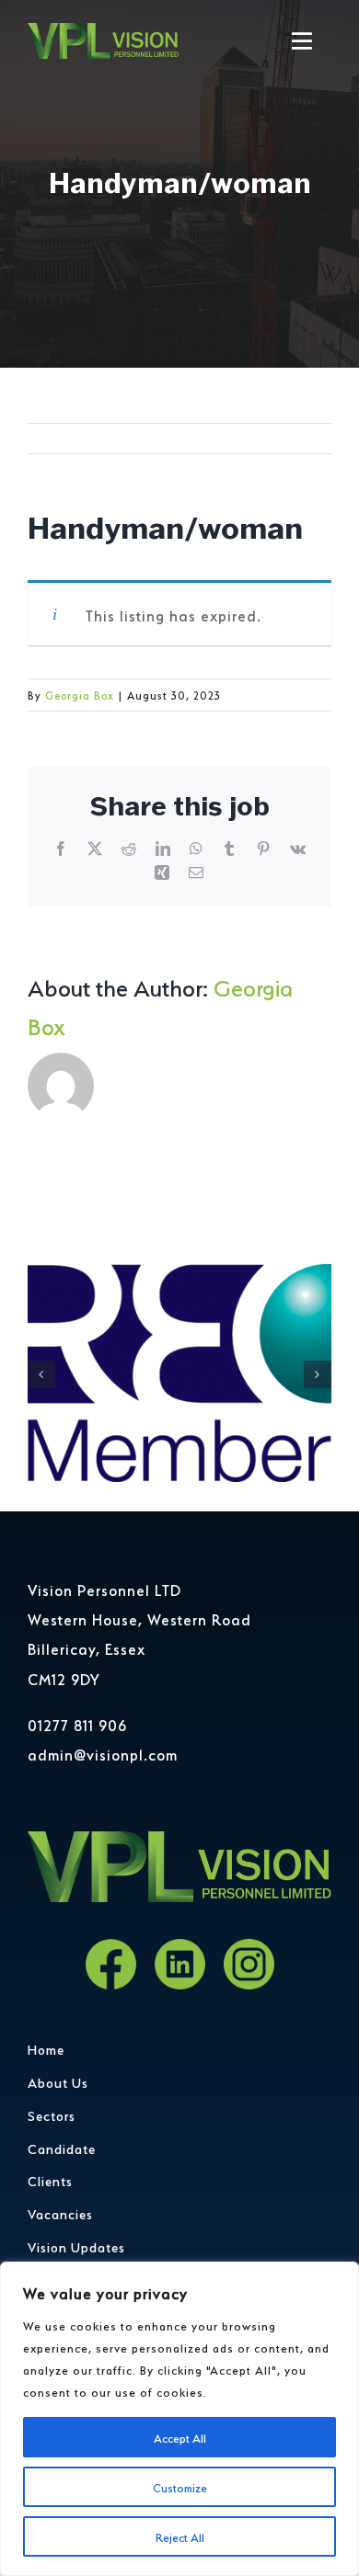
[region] (179, 2419)
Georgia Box (80, 694)
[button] (41, 1374)
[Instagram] (249, 1964)
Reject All (180, 2536)
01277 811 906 (77, 1724)
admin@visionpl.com (103, 1753)
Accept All (180, 2437)
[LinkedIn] (180, 1964)
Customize (180, 2486)
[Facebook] (111, 1964)
